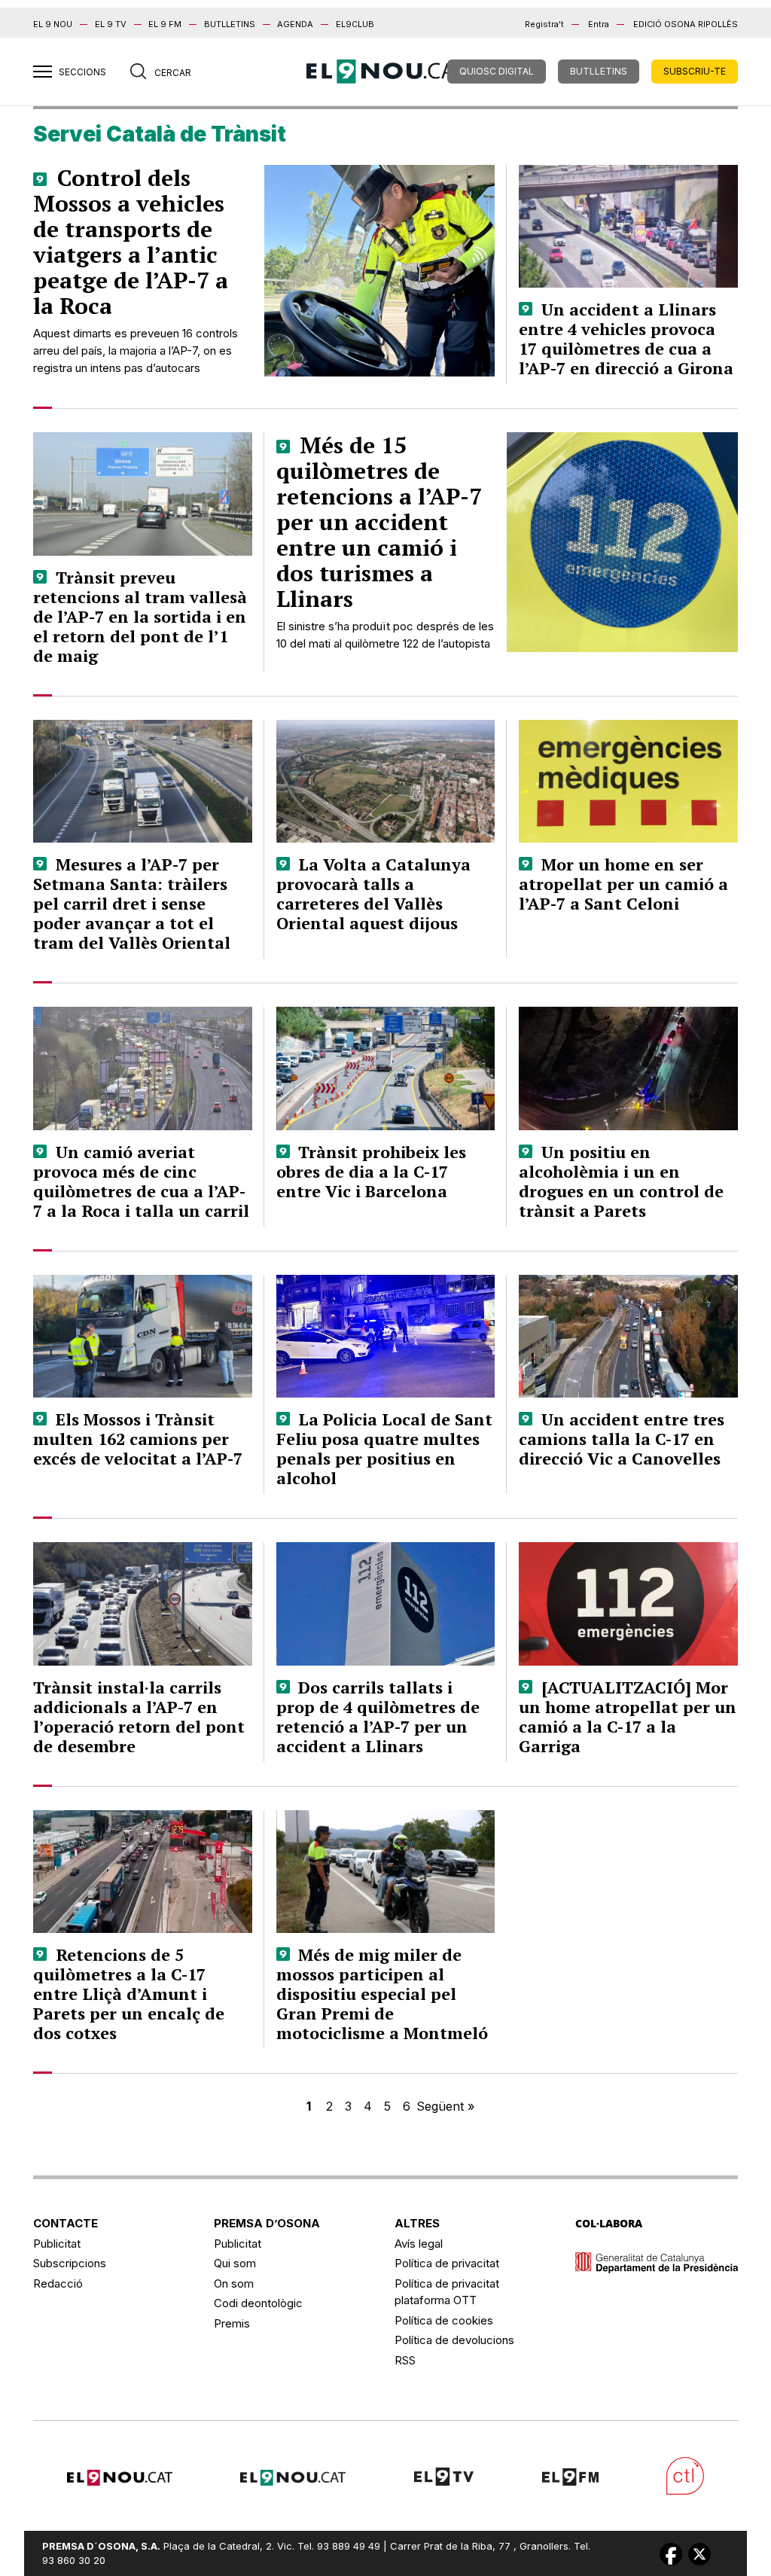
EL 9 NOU (53, 24)
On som (234, 2283)
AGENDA (295, 24)
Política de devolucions (454, 2340)
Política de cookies (444, 2320)
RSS (405, 2360)
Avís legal (419, 2244)
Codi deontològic (258, 2303)
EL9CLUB (355, 24)
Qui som (235, 2263)
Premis (232, 2323)
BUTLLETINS (230, 24)
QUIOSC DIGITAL (497, 71)
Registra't (544, 24)
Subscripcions (70, 2263)
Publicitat (57, 2244)
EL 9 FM (165, 24)
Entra (599, 24)
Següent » (445, 2106)
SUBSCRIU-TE (695, 71)
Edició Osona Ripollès (686, 24)
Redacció (58, 2283)
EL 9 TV (111, 24)
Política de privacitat (447, 2263)
